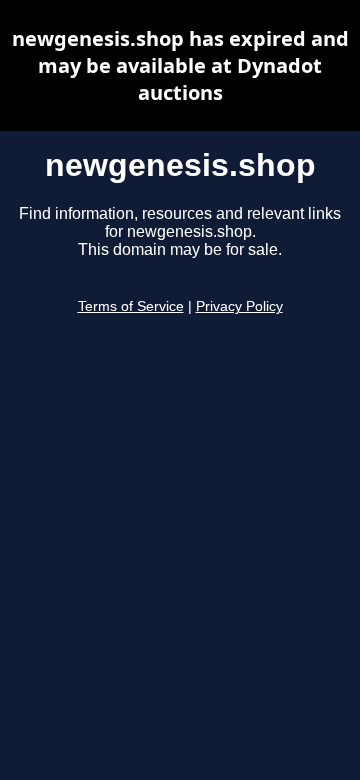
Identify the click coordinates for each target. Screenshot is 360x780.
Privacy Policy (239, 306)
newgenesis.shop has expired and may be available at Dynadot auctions (180, 65)
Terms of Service (131, 306)
